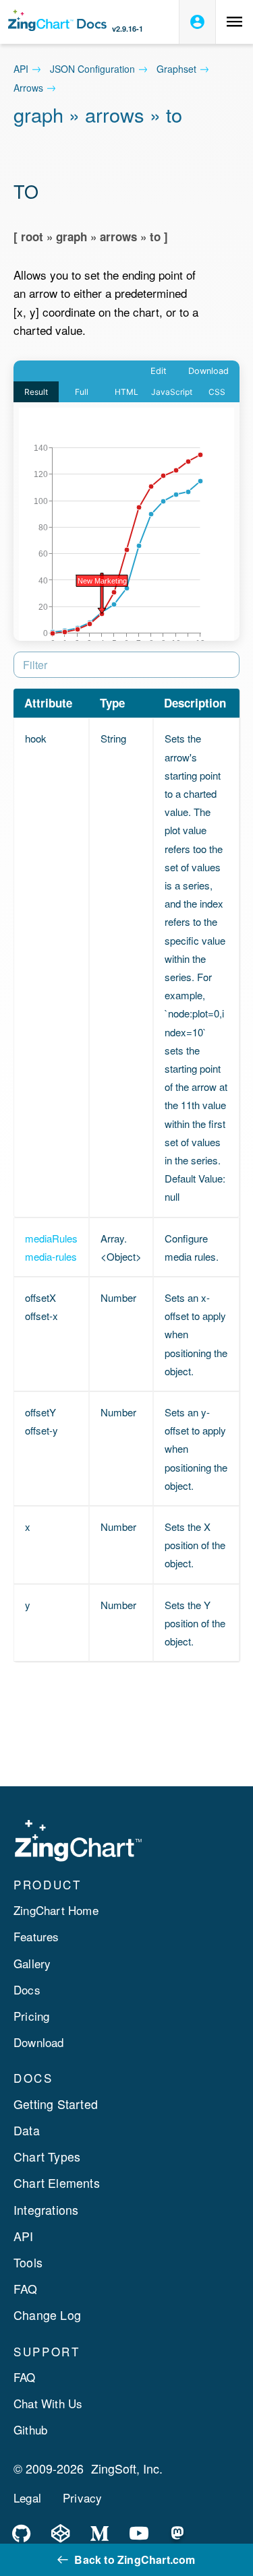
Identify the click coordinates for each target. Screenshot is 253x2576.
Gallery (32, 1963)
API (21, 69)
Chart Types (47, 2157)
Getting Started (56, 2104)
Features (36, 1936)
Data (27, 2130)
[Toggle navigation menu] (234, 22)
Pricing (31, 2016)
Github (30, 2429)
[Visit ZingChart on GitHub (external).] (22, 2534)
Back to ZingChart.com (135, 2559)
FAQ (26, 2289)
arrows (28, 88)
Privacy (82, 2498)
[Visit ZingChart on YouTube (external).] (139, 2534)
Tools (28, 2262)
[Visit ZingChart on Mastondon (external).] (178, 2534)
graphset (176, 69)
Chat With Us (48, 2403)
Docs (27, 1989)
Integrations (46, 2210)
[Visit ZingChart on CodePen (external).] (61, 2534)
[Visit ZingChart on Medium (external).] (100, 2534)
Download (39, 2042)
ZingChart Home (56, 1910)
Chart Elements (57, 2183)
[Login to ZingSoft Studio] (197, 22)
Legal (27, 2498)
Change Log (47, 2315)
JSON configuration (92, 69)
